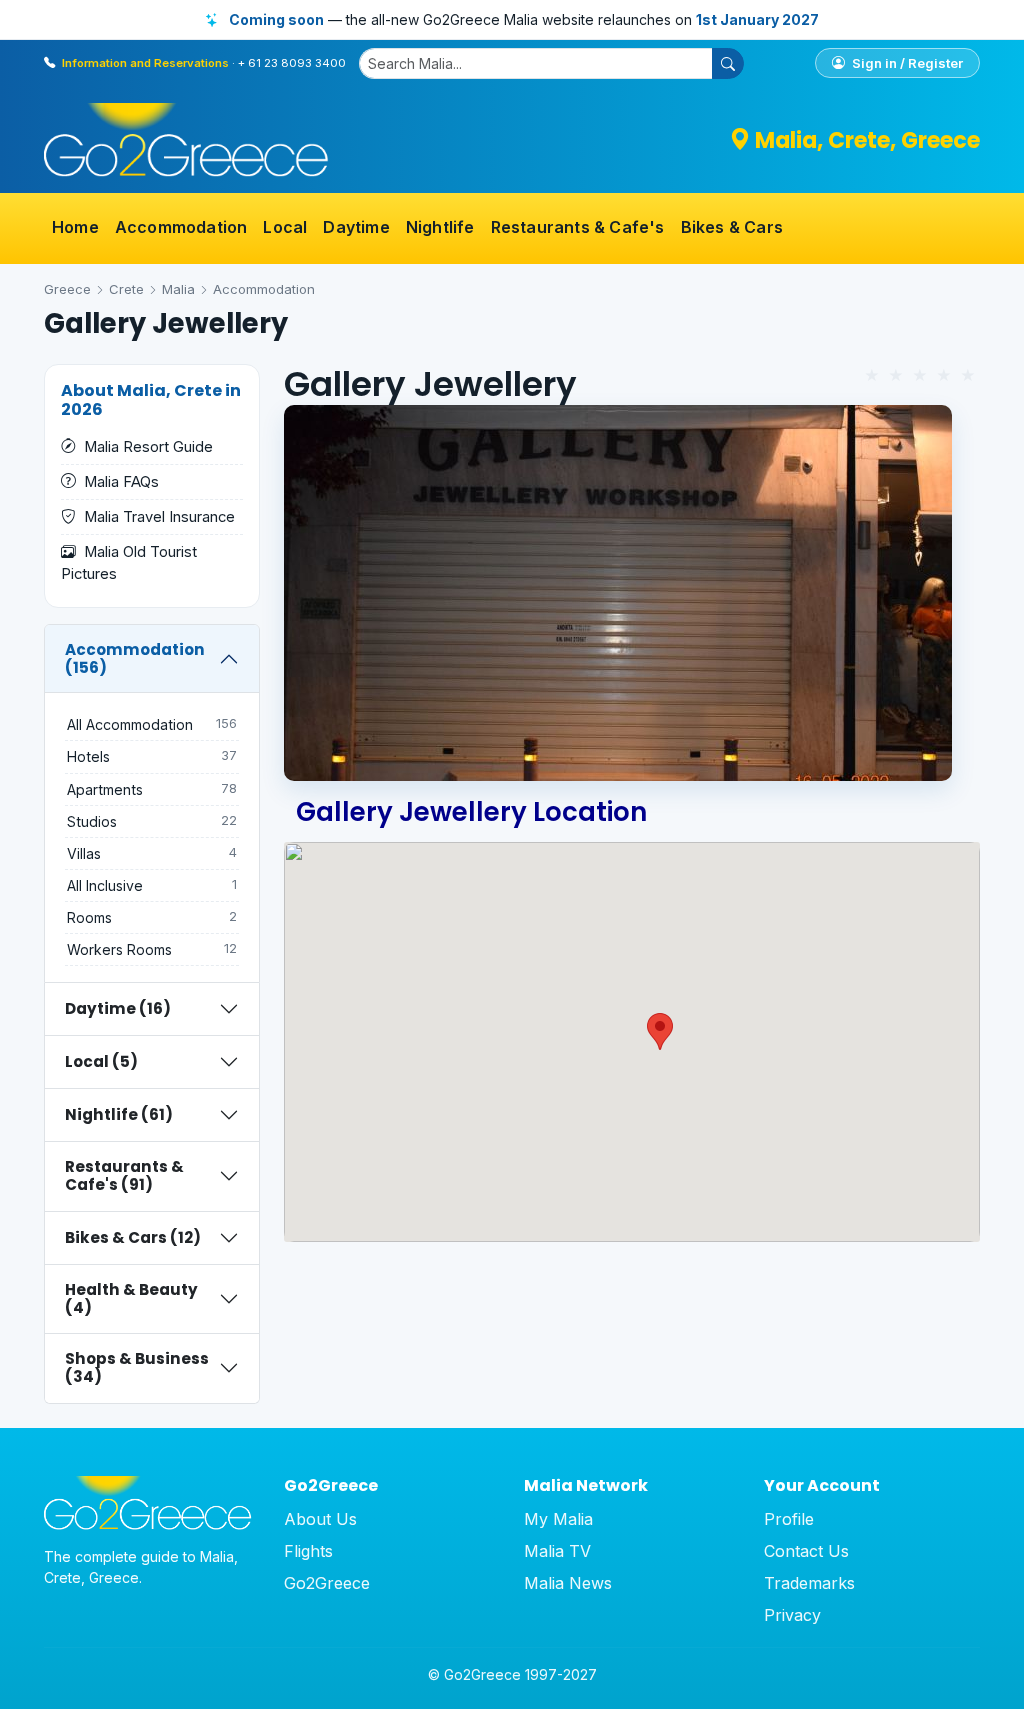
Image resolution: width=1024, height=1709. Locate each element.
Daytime (356, 227)
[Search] (728, 63)
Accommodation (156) (135, 658)
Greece (67, 289)
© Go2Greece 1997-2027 (512, 1674)
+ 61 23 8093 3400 (292, 63)
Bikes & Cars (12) (133, 1237)
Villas (152, 853)
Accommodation (181, 227)
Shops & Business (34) (137, 1367)
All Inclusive (152, 885)
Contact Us (806, 1551)
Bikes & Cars (732, 227)
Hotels (152, 756)
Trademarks (809, 1583)
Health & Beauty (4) (131, 1298)
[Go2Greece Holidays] (186, 140)
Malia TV (557, 1551)
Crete (126, 289)
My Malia (558, 1519)
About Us (320, 1519)
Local (285, 227)
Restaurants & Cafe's (578, 227)
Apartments (152, 789)
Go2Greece (327, 1583)
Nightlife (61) (119, 1114)
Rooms (152, 917)
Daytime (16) (118, 1008)
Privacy (792, 1615)
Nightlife (440, 227)
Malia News (568, 1583)
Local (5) (101, 1061)
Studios (152, 821)
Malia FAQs (121, 482)
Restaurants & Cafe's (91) (124, 1175)
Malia (178, 289)
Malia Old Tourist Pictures (129, 563)
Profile (789, 1519)
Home (75, 227)
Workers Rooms (152, 949)
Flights (308, 1551)
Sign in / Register (906, 63)
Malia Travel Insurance (159, 517)
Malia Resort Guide (148, 447)
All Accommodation (152, 724)
